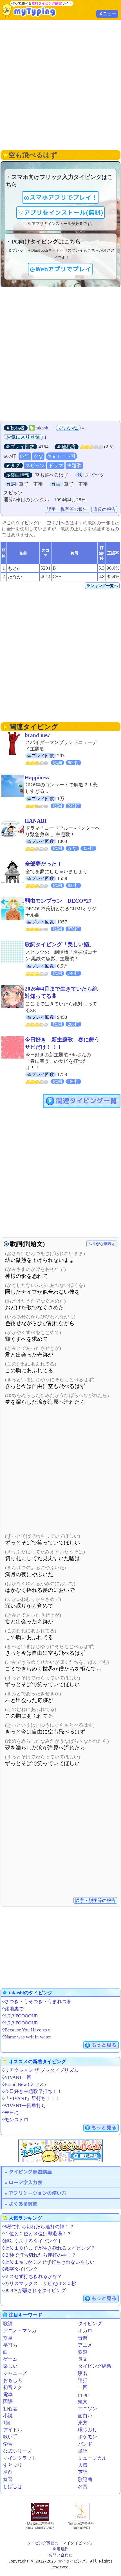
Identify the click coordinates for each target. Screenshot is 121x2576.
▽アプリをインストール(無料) (60, 213)
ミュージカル (92, 2458)
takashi (43, 428)
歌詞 (25, 456)
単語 (83, 2451)
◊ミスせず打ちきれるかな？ (32, 2276)
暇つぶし (88, 2430)
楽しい (10, 2366)
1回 (7, 2423)
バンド (85, 2444)
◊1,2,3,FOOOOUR (20, 2016)
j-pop (83, 2394)
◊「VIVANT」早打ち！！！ (31, 2098)
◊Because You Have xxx (26, 2030)
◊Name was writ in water (27, 2037)
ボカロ (85, 2331)
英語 (83, 2472)
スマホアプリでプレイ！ (64, 197)
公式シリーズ (17, 2451)
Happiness (37, 778)
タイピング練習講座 (30, 2172)
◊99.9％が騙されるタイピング (34, 2291)
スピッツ (35, 466)
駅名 (83, 2373)
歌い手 (10, 2437)
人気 (83, 2465)
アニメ (85, 2345)
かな (38, 456)
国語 (8, 2401)
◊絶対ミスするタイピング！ (32, 2241)
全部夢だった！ (43, 864)
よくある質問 (23, 2204)
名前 (8, 2472)
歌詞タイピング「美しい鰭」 (60, 944)
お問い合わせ (60, 2555)
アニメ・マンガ (20, 2331)
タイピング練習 (95, 2366)
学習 (8, 2444)
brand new (37, 735)
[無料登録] (60, 2151)
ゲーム (10, 2359)
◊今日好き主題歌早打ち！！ (32, 2091)
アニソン (88, 2409)
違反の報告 (104, 509)
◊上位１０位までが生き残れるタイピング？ (49, 2248)
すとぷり (13, 2465)
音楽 (83, 2338)
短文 (83, 2401)
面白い (85, 2416)
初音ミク (13, 2387)
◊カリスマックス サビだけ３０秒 (39, 2283)
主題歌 (74, 466)
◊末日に (11, 2113)
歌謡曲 (85, 2480)
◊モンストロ (15, 2120)
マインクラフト (20, 2458)
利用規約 (60, 2549)
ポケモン (88, 2437)
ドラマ (56, 466)
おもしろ (13, 2380)
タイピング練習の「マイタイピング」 (60, 2543)
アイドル (13, 2430)
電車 (8, 2394)
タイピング (90, 2324)
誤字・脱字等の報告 (67, 509)
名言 (83, 2487)
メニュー (107, 14)
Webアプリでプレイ (63, 269)
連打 (83, 2380)
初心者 (10, 2409)
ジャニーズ (15, 2373)
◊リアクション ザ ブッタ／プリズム (40, 2070)
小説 (8, 2416)
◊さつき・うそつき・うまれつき (37, 2002)
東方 (83, 2423)
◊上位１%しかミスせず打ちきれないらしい (48, 2262)
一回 (83, 2387)
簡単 (8, 2338)
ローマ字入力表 (25, 2182)
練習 (8, 2480)
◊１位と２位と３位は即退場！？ (37, 2234)
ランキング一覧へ (102, 586)
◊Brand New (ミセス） (25, 2084)
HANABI (36, 821)
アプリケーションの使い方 (37, 2193)
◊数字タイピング (20, 2269)
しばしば (13, 2487)
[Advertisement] (60, 84)
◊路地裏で (13, 2009)
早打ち (10, 2345)
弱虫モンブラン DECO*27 (58, 901)
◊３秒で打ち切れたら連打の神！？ (39, 2255)
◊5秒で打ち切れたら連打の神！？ (38, 2227)
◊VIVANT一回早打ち (24, 2106)
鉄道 (83, 2352)
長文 (83, 2359)
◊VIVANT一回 (17, 2077)
